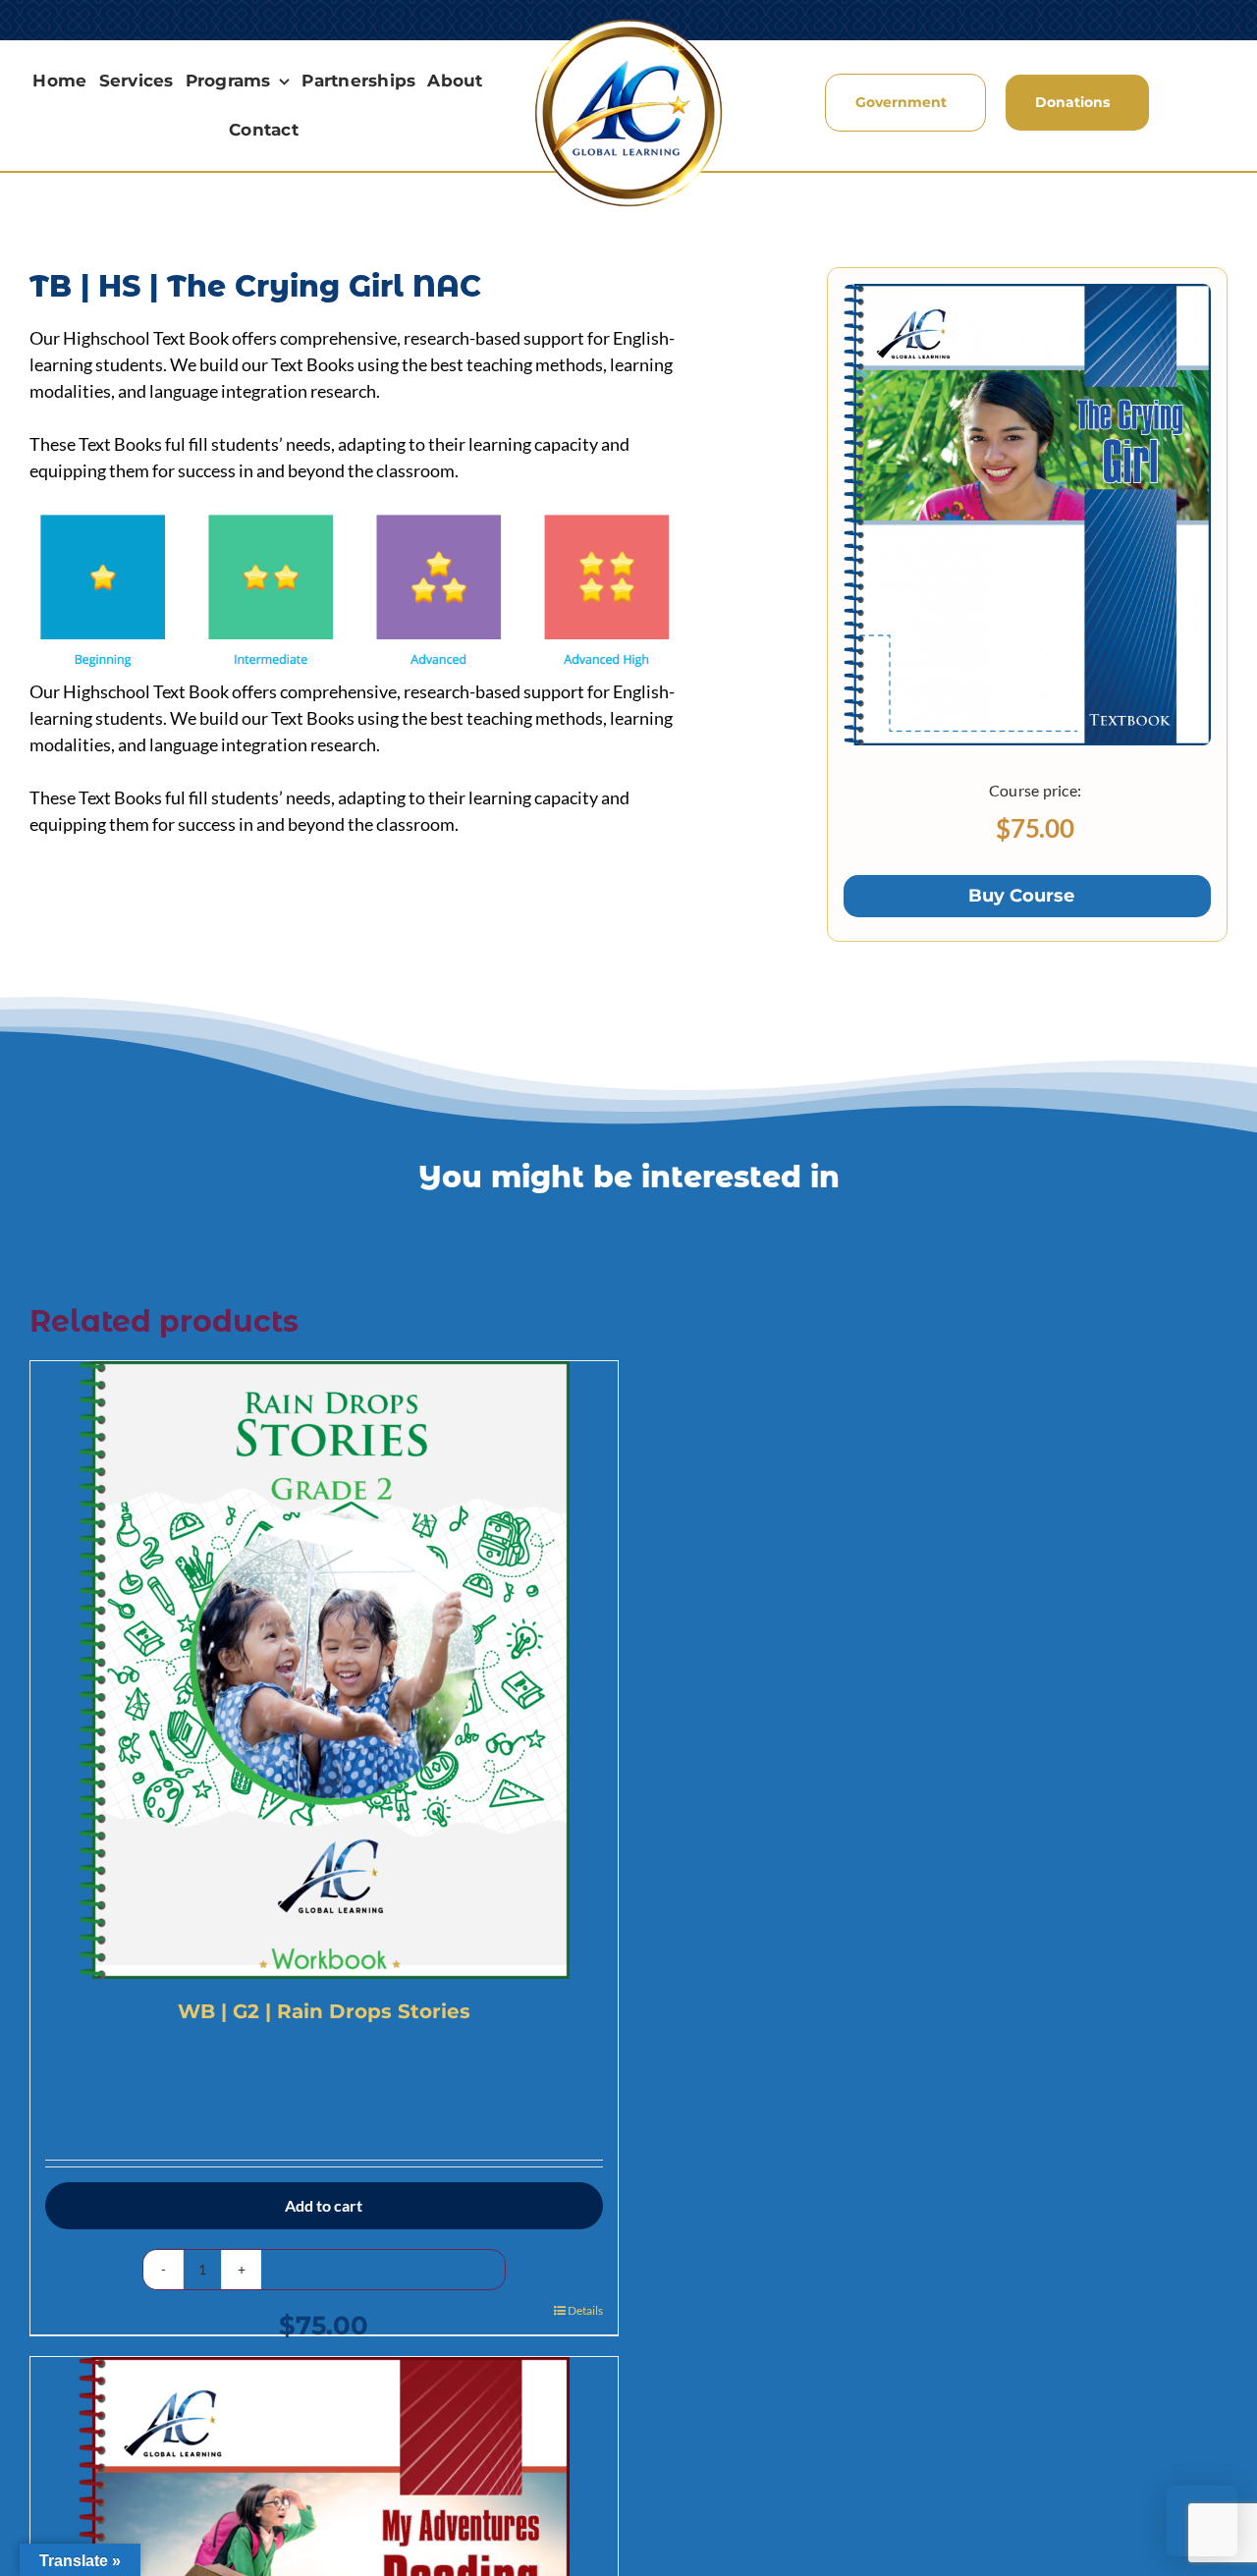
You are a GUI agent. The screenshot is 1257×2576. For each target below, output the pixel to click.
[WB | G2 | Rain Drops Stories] (324, 1670)
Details (585, 2310)
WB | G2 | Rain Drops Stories (324, 2011)
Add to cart (324, 2205)
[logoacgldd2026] (628, 24)
